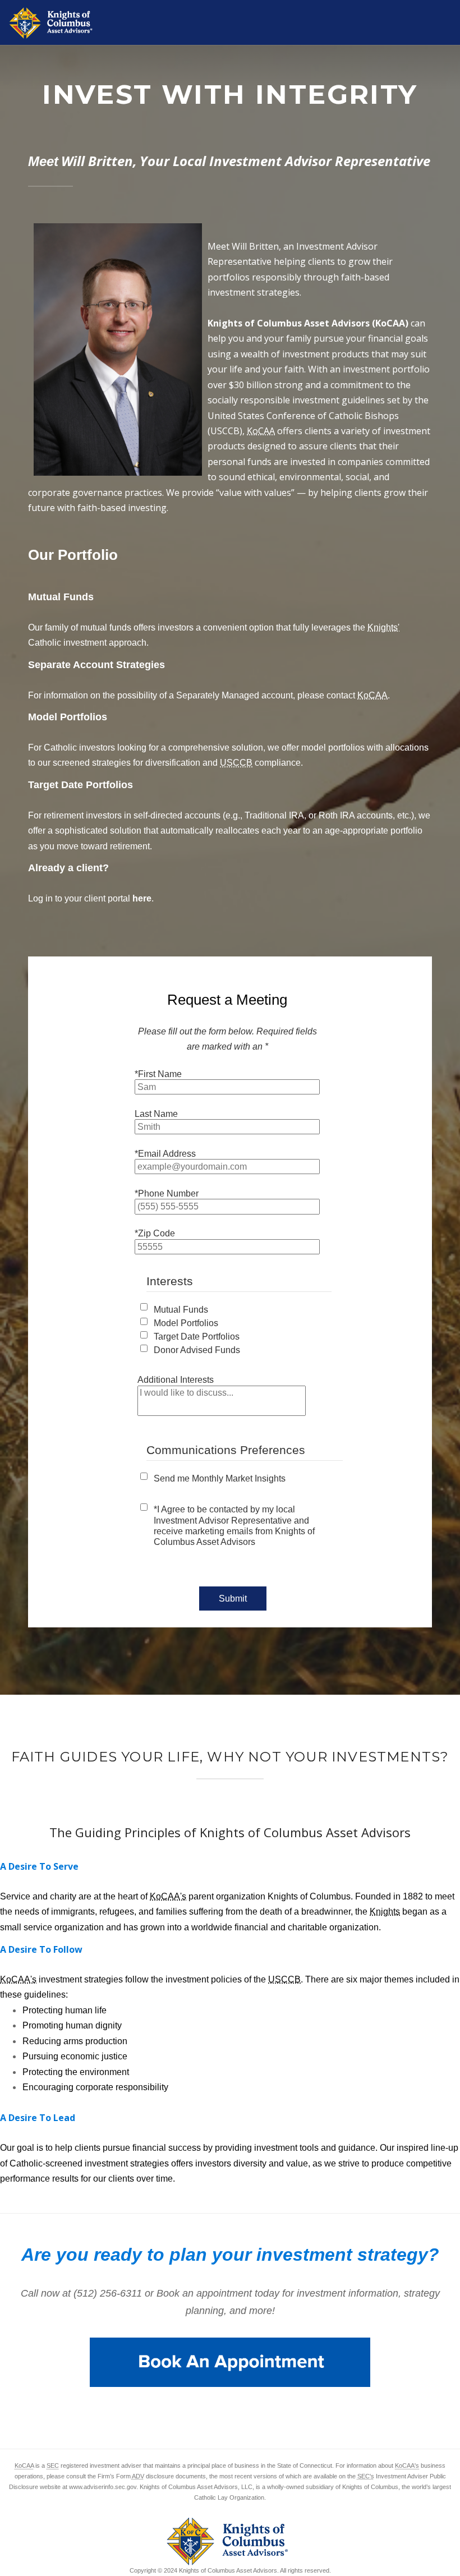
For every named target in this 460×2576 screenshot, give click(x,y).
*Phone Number (167, 1193)
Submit (233, 1599)
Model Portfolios (186, 1323)
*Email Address (165, 1154)
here (142, 898)
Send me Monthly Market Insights (220, 1478)
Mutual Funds (181, 1310)
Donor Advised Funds (197, 1350)
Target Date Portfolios (197, 1337)
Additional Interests (176, 1380)
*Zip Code (155, 1233)
